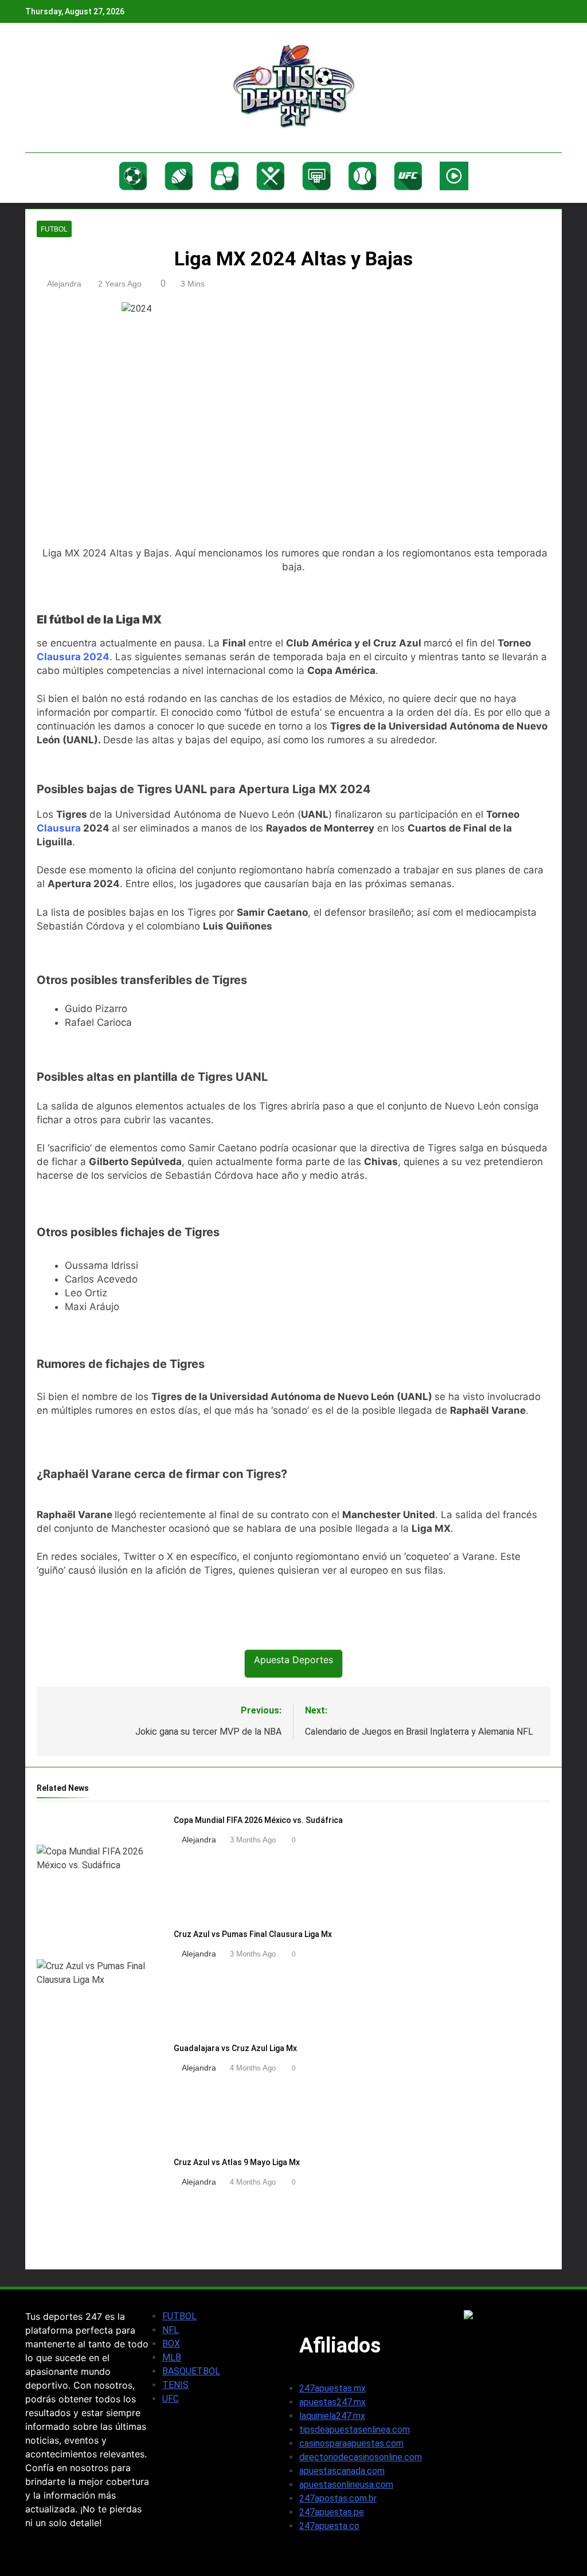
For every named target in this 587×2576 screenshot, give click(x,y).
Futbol (54, 229)
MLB (172, 2357)
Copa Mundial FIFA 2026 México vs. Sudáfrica (258, 1820)
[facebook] (32, 88)
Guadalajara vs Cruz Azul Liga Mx (235, 2048)
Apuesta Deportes (293, 1660)
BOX (171, 2344)
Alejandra (64, 284)
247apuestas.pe (332, 2512)
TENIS (175, 2385)
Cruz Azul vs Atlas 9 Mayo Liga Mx (237, 2162)
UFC (171, 2399)
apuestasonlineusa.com (346, 2485)
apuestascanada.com (342, 2471)
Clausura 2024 (73, 657)
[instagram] (46, 88)
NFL (171, 2330)
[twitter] (60, 88)
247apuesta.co (329, 2526)
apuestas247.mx (332, 2402)
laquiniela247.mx (332, 2416)
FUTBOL (179, 2316)
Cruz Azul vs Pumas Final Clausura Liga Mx (253, 1934)
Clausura (59, 828)
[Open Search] (558, 178)
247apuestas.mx (332, 2388)
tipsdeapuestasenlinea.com (355, 2430)
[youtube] (87, 88)
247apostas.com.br (338, 2498)
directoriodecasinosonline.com (361, 2457)
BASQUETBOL (191, 2371)
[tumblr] (73, 88)
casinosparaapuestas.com (351, 2443)
